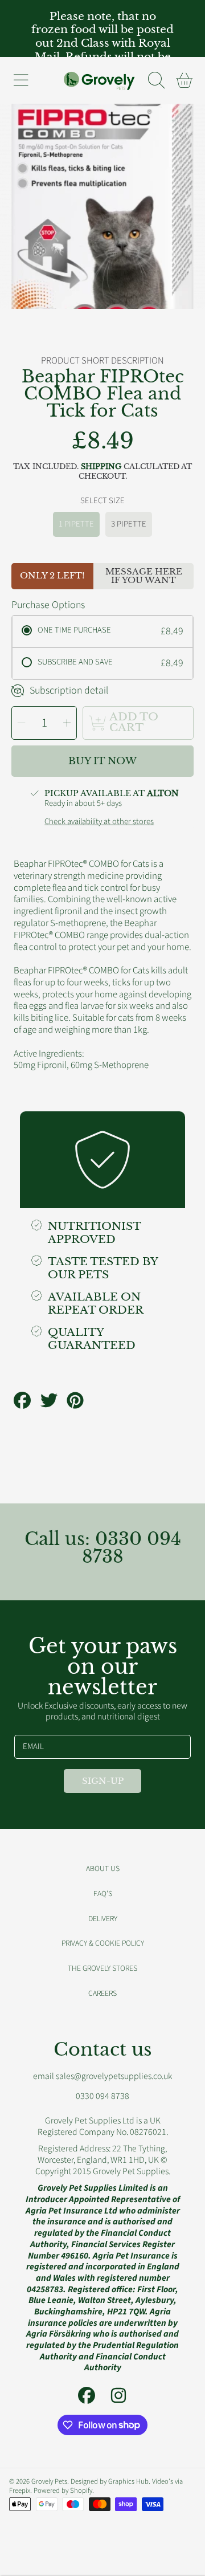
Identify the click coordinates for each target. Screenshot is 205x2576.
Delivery (103, 1919)
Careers (102, 1993)
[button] (20, 80)
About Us (103, 1868)
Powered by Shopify (63, 2491)
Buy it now (102, 761)
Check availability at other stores (99, 822)
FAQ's (103, 1894)
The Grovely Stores (102, 1968)
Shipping (101, 467)
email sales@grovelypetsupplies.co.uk (102, 2076)
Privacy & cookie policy (103, 1943)
